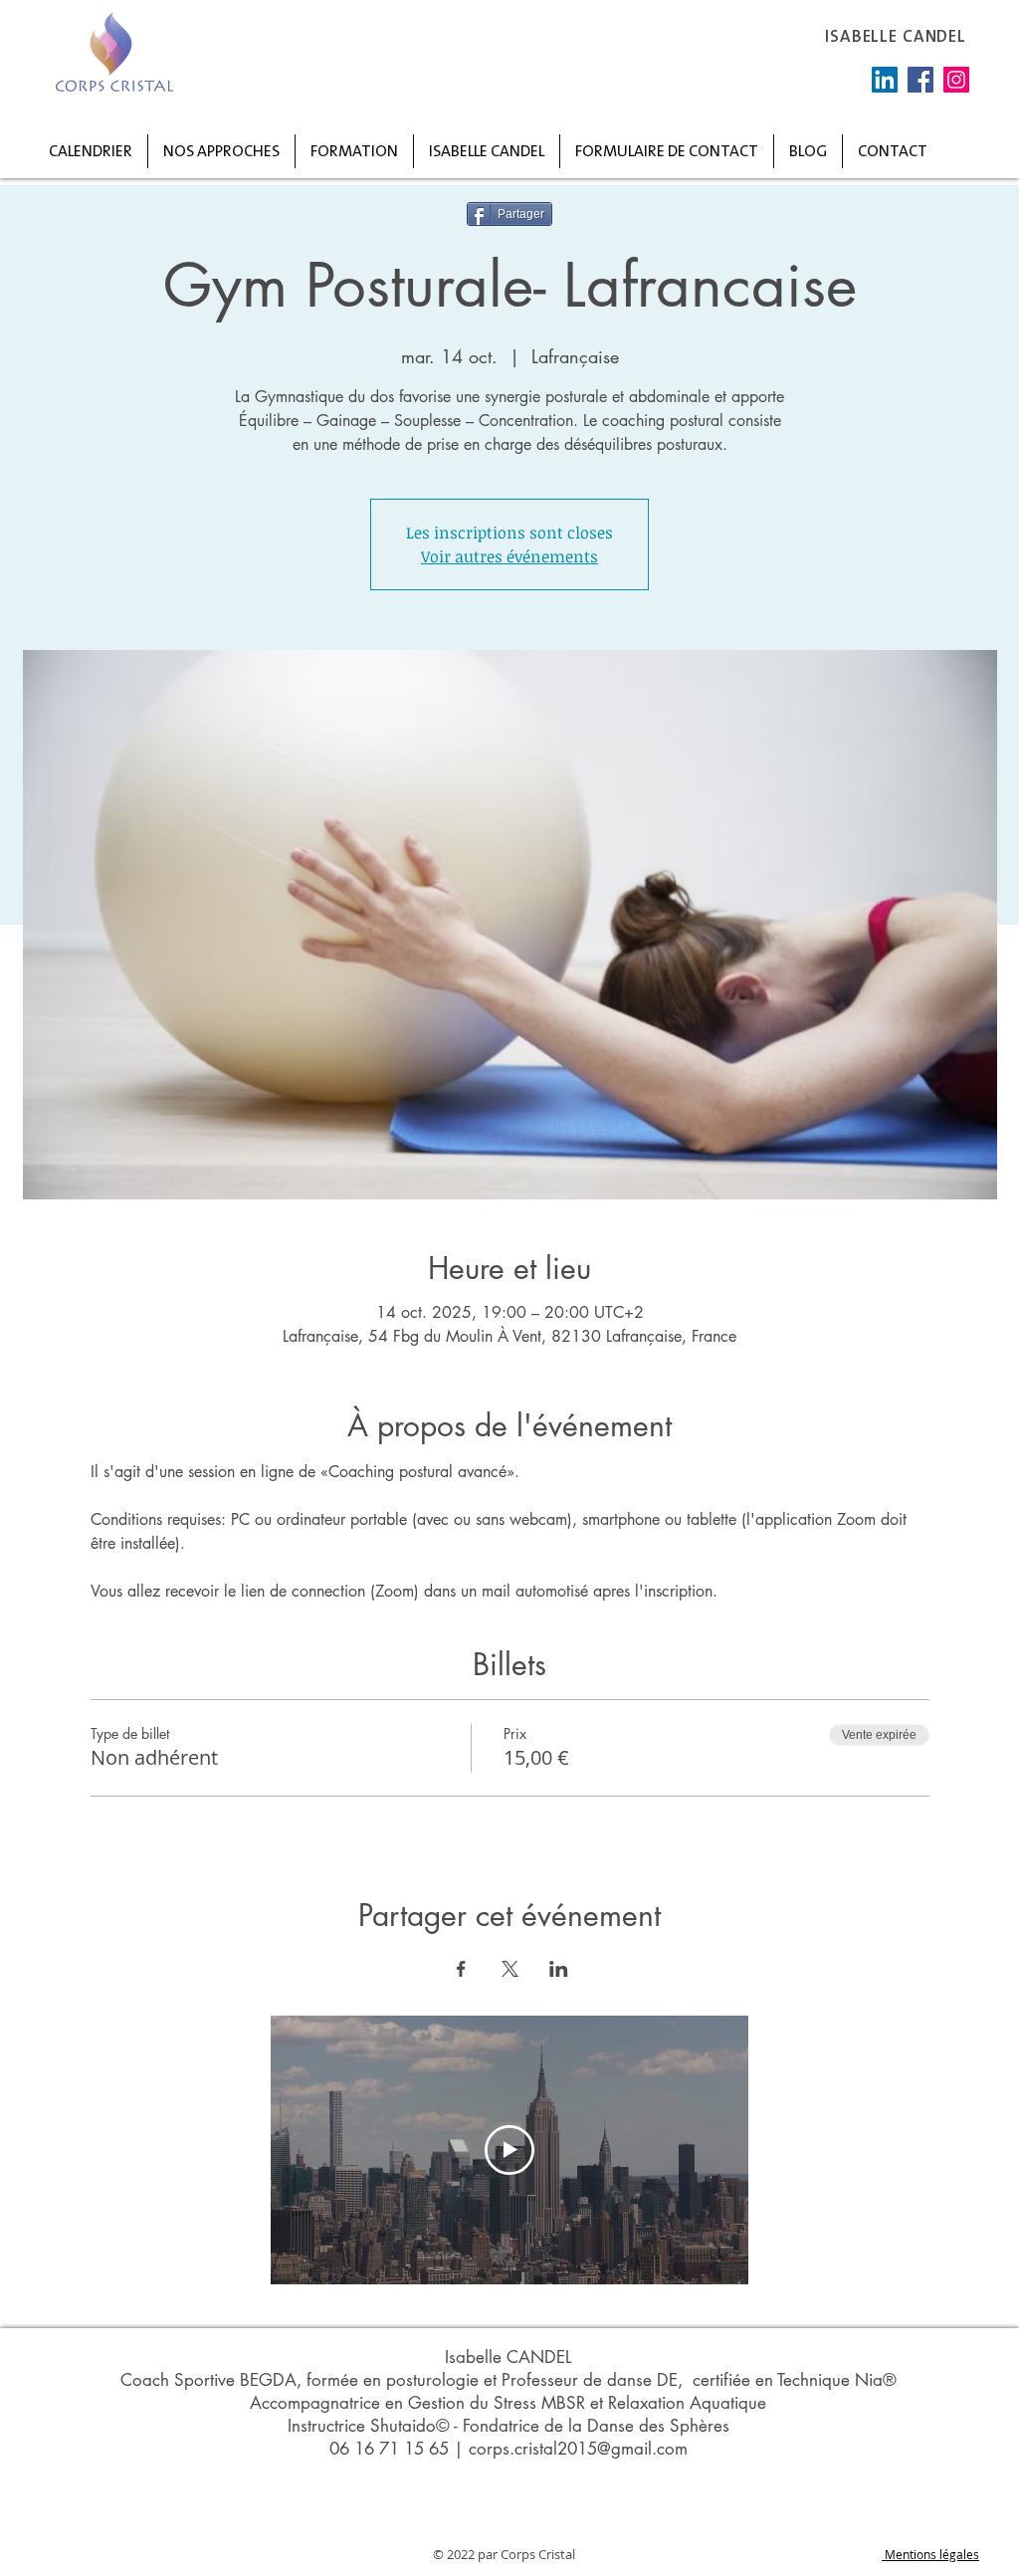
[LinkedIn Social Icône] (885, 80)
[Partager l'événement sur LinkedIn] (559, 1969)
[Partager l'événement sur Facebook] (461, 1969)
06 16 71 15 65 (389, 2449)
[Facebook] (920, 80)
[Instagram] (956, 80)
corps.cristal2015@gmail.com (578, 2449)
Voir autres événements (509, 556)
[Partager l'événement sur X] (510, 1969)
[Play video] (509, 2150)
